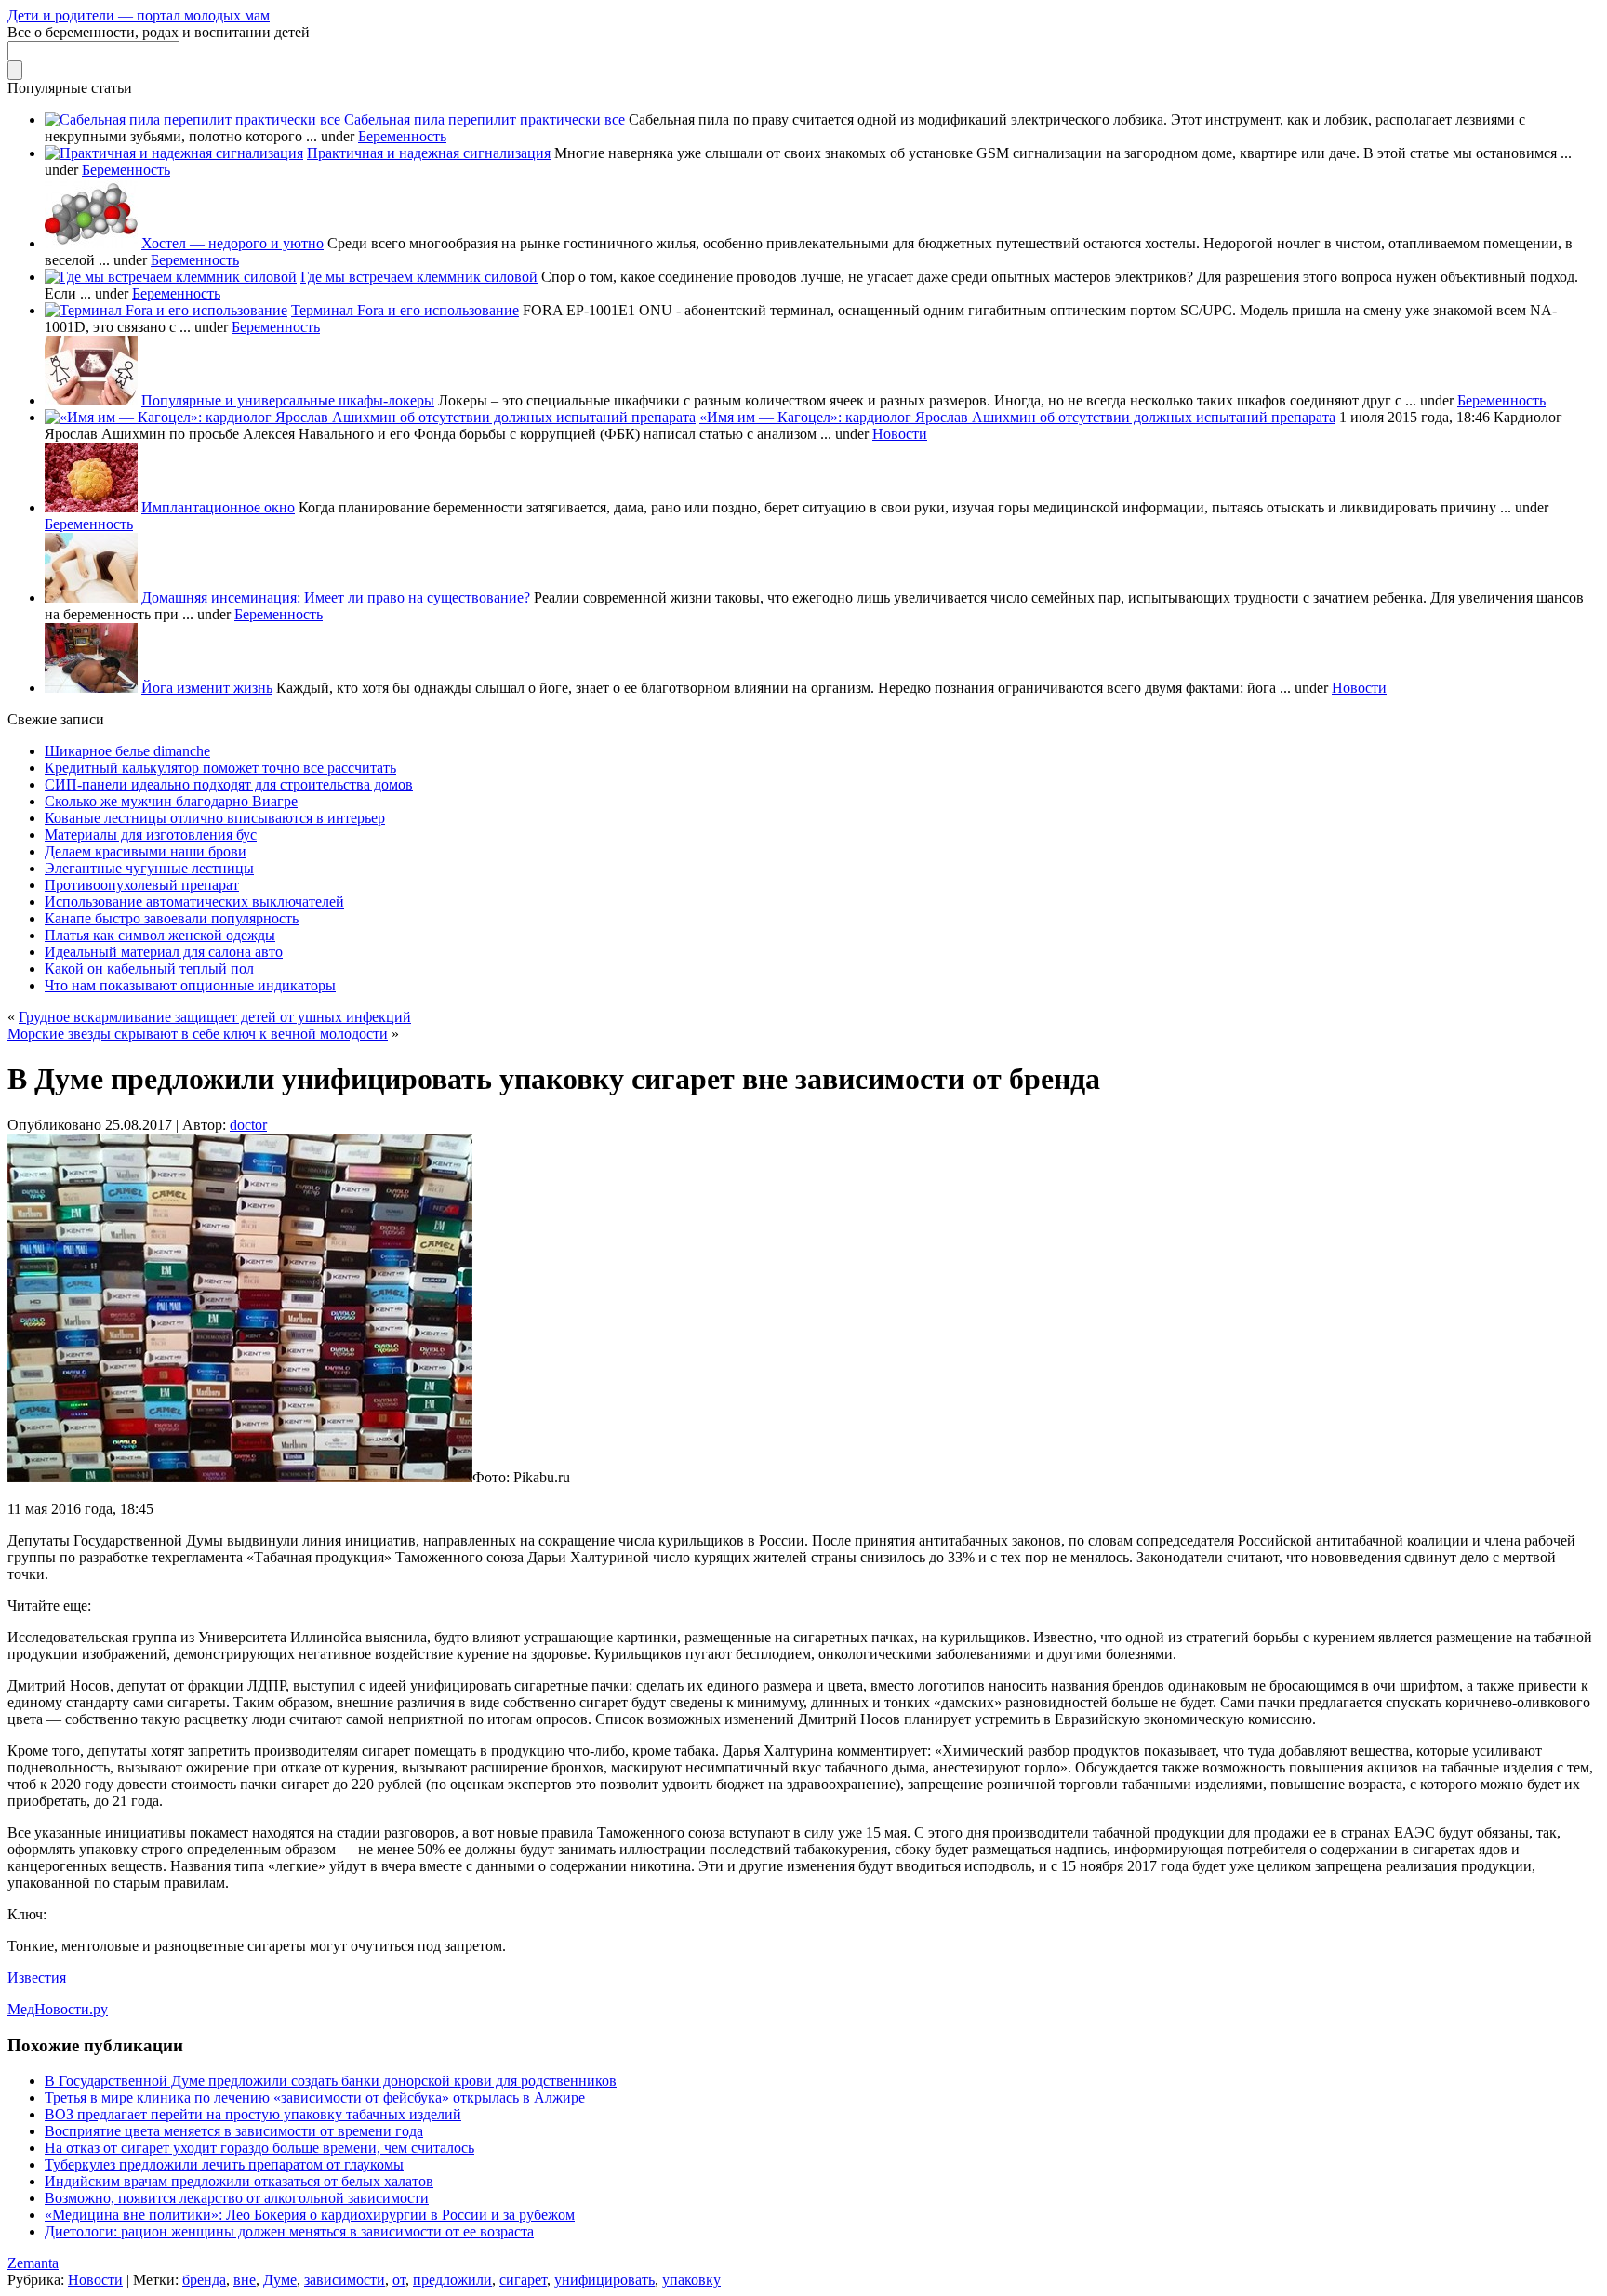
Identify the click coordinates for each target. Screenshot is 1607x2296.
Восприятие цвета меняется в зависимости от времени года (234, 2131)
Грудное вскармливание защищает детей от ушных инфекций (215, 1017)
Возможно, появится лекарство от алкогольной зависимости (237, 2198)
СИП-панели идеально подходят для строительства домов (229, 784)
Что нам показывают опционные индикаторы (190, 985)
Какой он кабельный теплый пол (149, 969)
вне (245, 2280)
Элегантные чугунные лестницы (149, 868)
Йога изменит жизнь (207, 688)
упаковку (691, 2280)
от (399, 2280)
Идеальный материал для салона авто (164, 952)
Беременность (402, 136)
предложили (452, 2280)
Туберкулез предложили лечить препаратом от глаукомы (224, 2164)
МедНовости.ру (58, 2009)
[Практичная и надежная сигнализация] (174, 153)
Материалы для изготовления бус (151, 835)
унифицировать (604, 2280)
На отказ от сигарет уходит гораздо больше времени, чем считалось (259, 2148)
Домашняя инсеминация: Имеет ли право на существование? (336, 597)
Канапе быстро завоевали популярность (172, 918)
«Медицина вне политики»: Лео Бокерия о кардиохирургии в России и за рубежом (310, 2215)
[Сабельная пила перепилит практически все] (193, 119)
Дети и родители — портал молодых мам (139, 15)
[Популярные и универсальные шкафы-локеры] (91, 400)
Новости (900, 434)
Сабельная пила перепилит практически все (485, 119)
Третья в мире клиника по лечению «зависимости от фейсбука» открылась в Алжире (315, 2097)
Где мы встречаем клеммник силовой (419, 277)
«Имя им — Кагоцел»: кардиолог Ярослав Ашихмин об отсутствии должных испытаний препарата (1017, 417)
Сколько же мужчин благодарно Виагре (171, 801)
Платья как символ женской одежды (160, 935)
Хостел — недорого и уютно (232, 243)
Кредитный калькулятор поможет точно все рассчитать (220, 768)
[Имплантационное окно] (91, 507)
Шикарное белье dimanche (127, 751)
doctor (248, 1125)
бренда (204, 2280)
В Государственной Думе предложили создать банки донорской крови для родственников (331, 2081)
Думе (280, 2280)
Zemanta (33, 2263)
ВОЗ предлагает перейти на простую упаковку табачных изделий (253, 2114)
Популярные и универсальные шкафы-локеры (288, 400)
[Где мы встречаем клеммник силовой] (171, 277)
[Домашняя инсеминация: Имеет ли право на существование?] (91, 597)
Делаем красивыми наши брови (146, 851)
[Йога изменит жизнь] (91, 688)
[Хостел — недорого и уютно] (91, 243)
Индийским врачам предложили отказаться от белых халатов (239, 2181)
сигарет (523, 2280)
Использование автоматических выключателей (194, 902)
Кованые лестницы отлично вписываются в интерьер (215, 818)
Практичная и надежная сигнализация (429, 153)
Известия (37, 1977)
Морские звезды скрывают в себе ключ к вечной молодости (198, 1034)
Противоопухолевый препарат (142, 885)
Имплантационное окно (218, 507)
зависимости (345, 2280)
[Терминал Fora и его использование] (166, 310)
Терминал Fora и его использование (405, 310)
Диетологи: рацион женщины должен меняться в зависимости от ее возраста (289, 2231)
